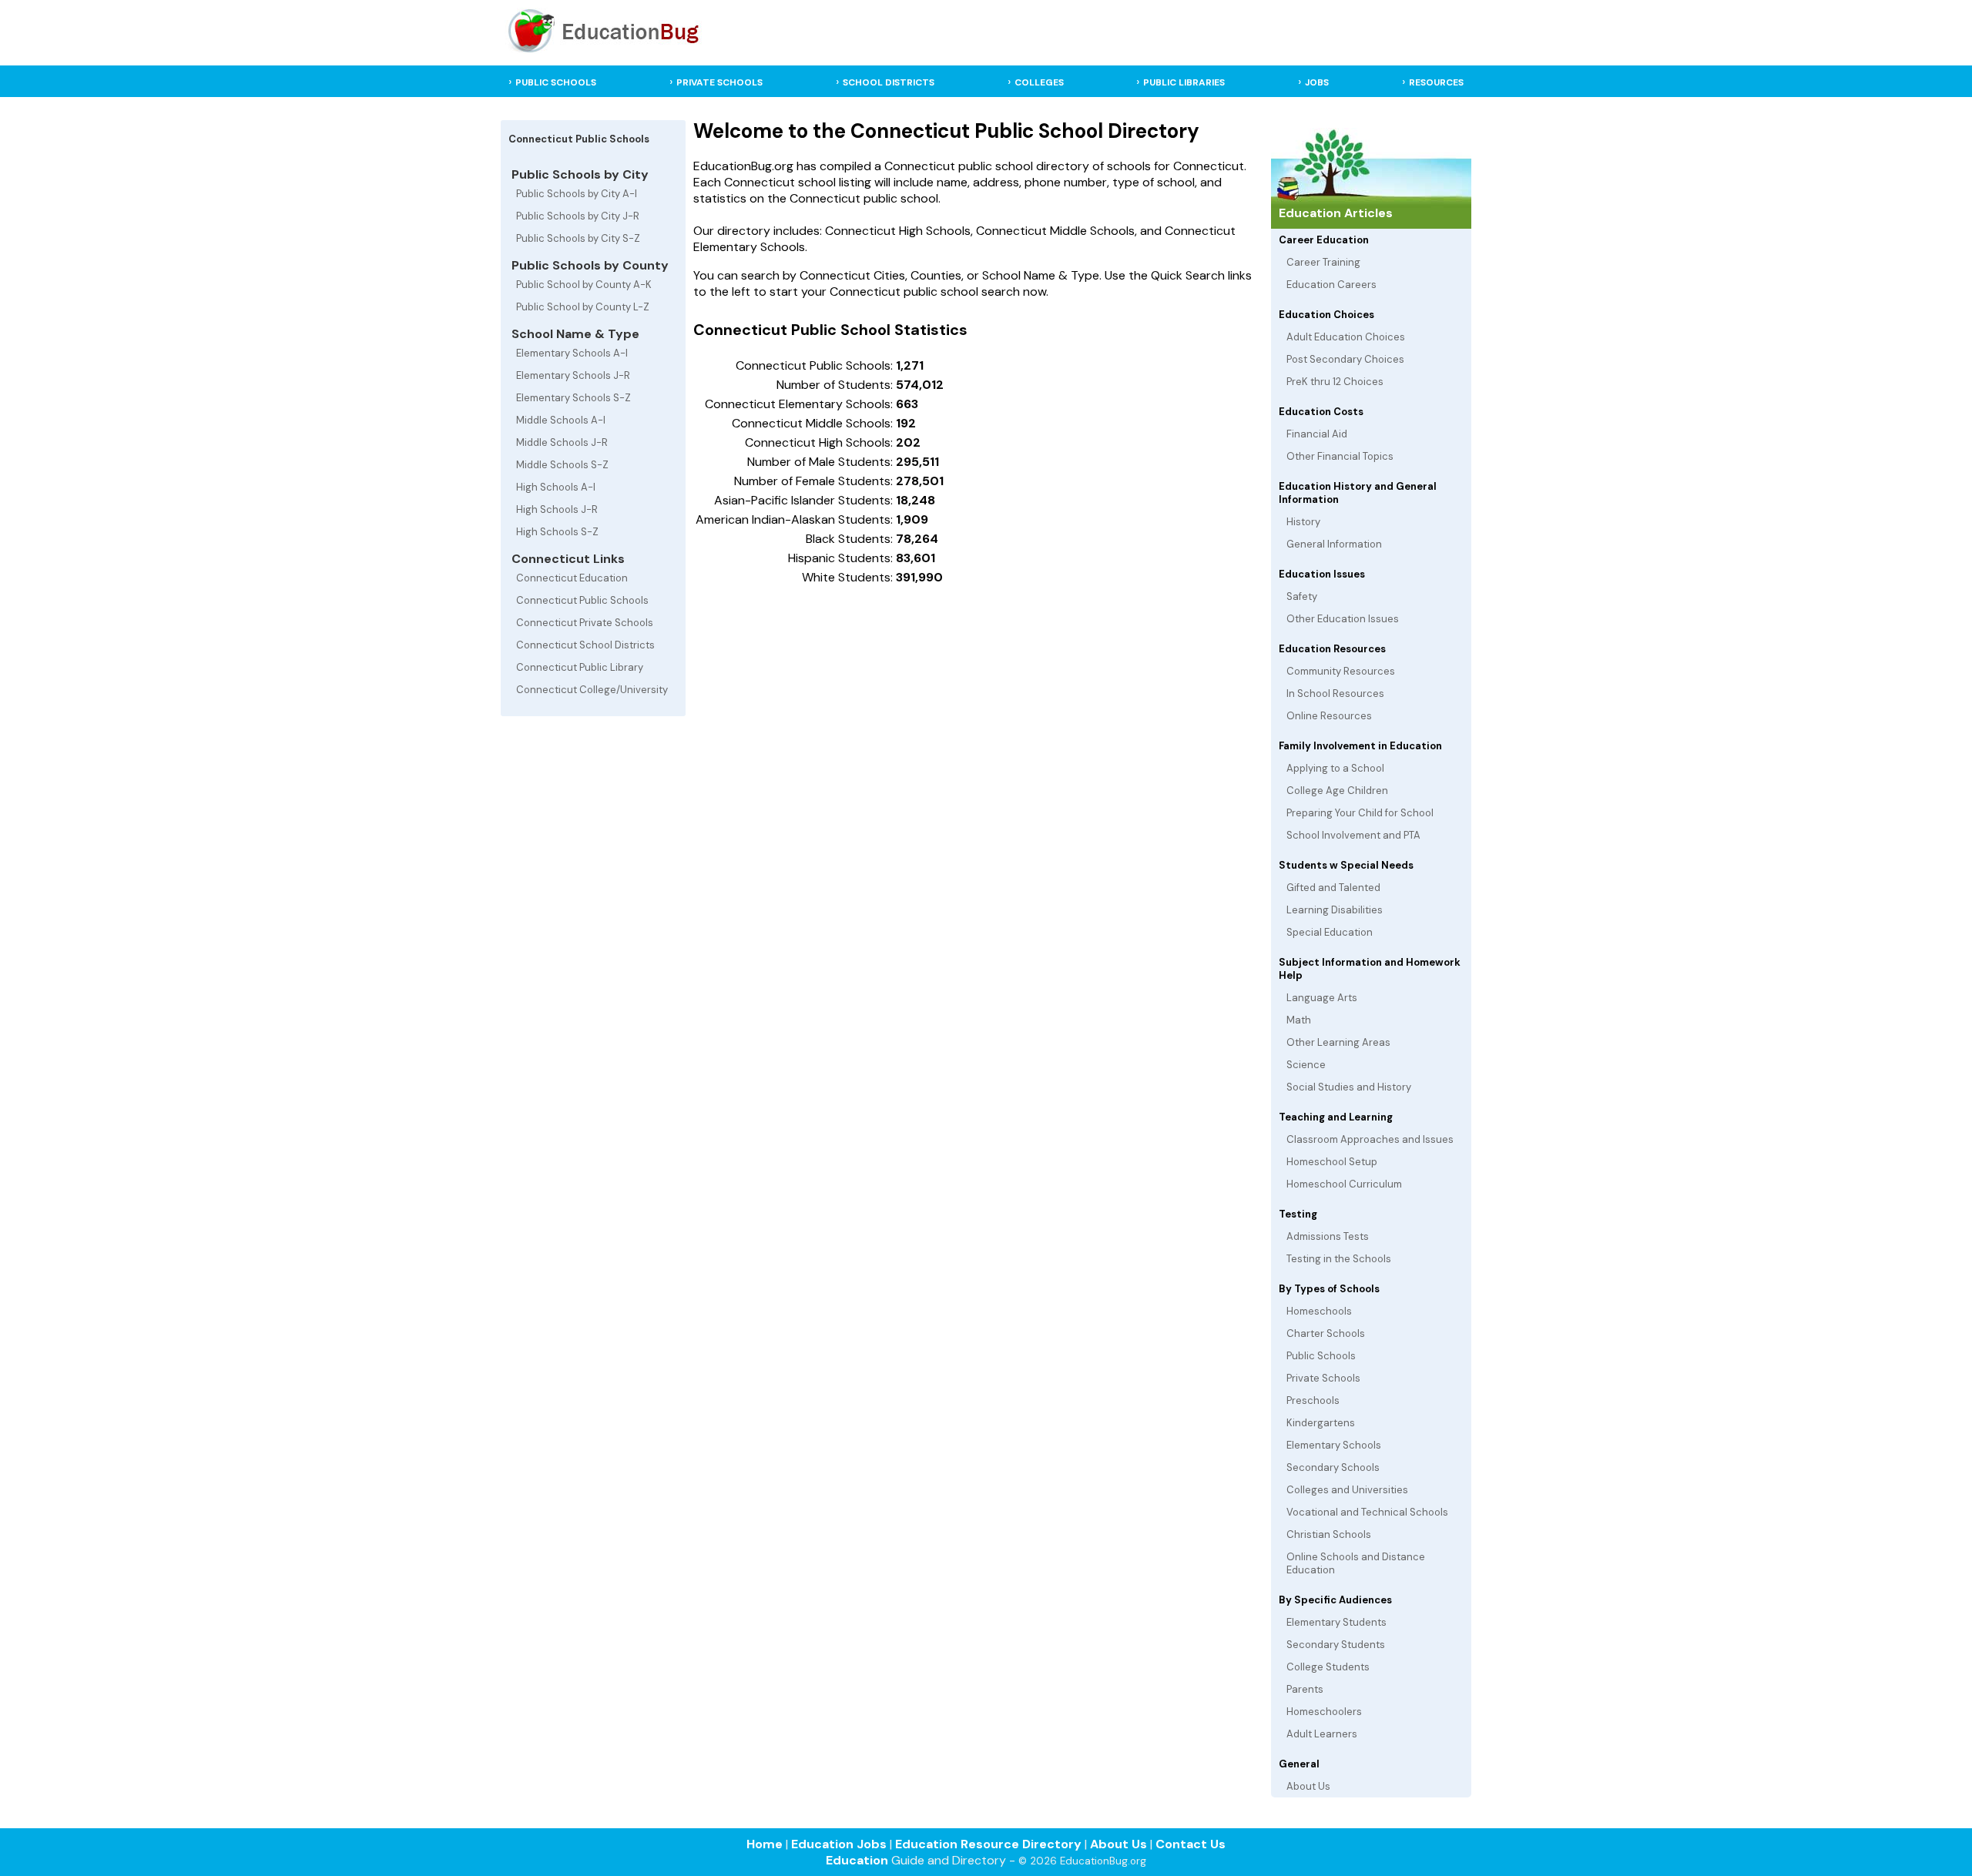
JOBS (1317, 82)
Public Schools (1321, 1356)
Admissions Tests (1328, 1236)
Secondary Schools (1333, 1467)
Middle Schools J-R (562, 442)
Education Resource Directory (988, 1844)
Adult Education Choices (1346, 337)
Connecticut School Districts (585, 645)
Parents (1305, 1689)
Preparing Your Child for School (1360, 813)
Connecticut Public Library (580, 667)
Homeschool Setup (1332, 1162)
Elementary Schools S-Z (573, 398)
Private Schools (1323, 1378)
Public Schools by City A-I (577, 194)
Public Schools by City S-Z (578, 238)
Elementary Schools (1334, 1445)
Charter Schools (1326, 1333)
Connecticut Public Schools (582, 600)
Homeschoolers (1324, 1712)
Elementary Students (1336, 1622)
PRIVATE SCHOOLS (719, 82)
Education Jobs (839, 1844)
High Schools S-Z (557, 532)
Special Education (1330, 932)
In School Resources (1335, 693)
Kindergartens (1321, 1423)
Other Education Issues (1343, 619)
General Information (1334, 544)
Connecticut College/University (592, 690)
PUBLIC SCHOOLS (556, 82)
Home (765, 1844)
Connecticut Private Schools (585, 623)
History (1303, 522)
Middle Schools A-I (561, 420)
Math (1299, 1020)
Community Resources (1341, 671)
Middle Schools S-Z (562, 465)
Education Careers (1331, 285)
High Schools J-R (557, 509)
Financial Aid (1317, 434)
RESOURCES (1436, 82)
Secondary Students (1336, 1645)
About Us (1308, 1786)
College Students (1328, 1667)
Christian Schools (1329, 1534)
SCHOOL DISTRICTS (889, 82)
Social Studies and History (1349, 1087)
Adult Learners (1322, 1734)
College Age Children (1337, 791)
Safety (1302, 596)
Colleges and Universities (1347, 1490)
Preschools (1313, 1400)
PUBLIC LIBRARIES (1184, 82)
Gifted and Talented (1333, 888)
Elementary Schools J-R (573, 375)
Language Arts (1322, 998)
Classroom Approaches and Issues (1370, 1139)
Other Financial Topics (1340, 456)
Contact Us (1191, 1844)
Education (857, 1860)
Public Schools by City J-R (578, 216)
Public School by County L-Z (583, 307)
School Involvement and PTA (1353, 835)
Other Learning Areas (1338, 1042)
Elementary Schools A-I (572, 353)
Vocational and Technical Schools (1367, 1512)
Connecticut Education (572, 578)
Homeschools (1319, 1311)
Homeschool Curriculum (1344, 1184)
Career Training (1323, 262)
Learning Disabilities (1335, 910)
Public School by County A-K (584, 285)
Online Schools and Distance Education (1356, 1563)
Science (1306, 1065)
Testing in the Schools (1339, 1259)
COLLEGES (1039, 82)
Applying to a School (1335, 768)
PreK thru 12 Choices (1335, 382)
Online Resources (1329, 716)
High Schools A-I (556, 487)
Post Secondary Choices (1345, 359)
